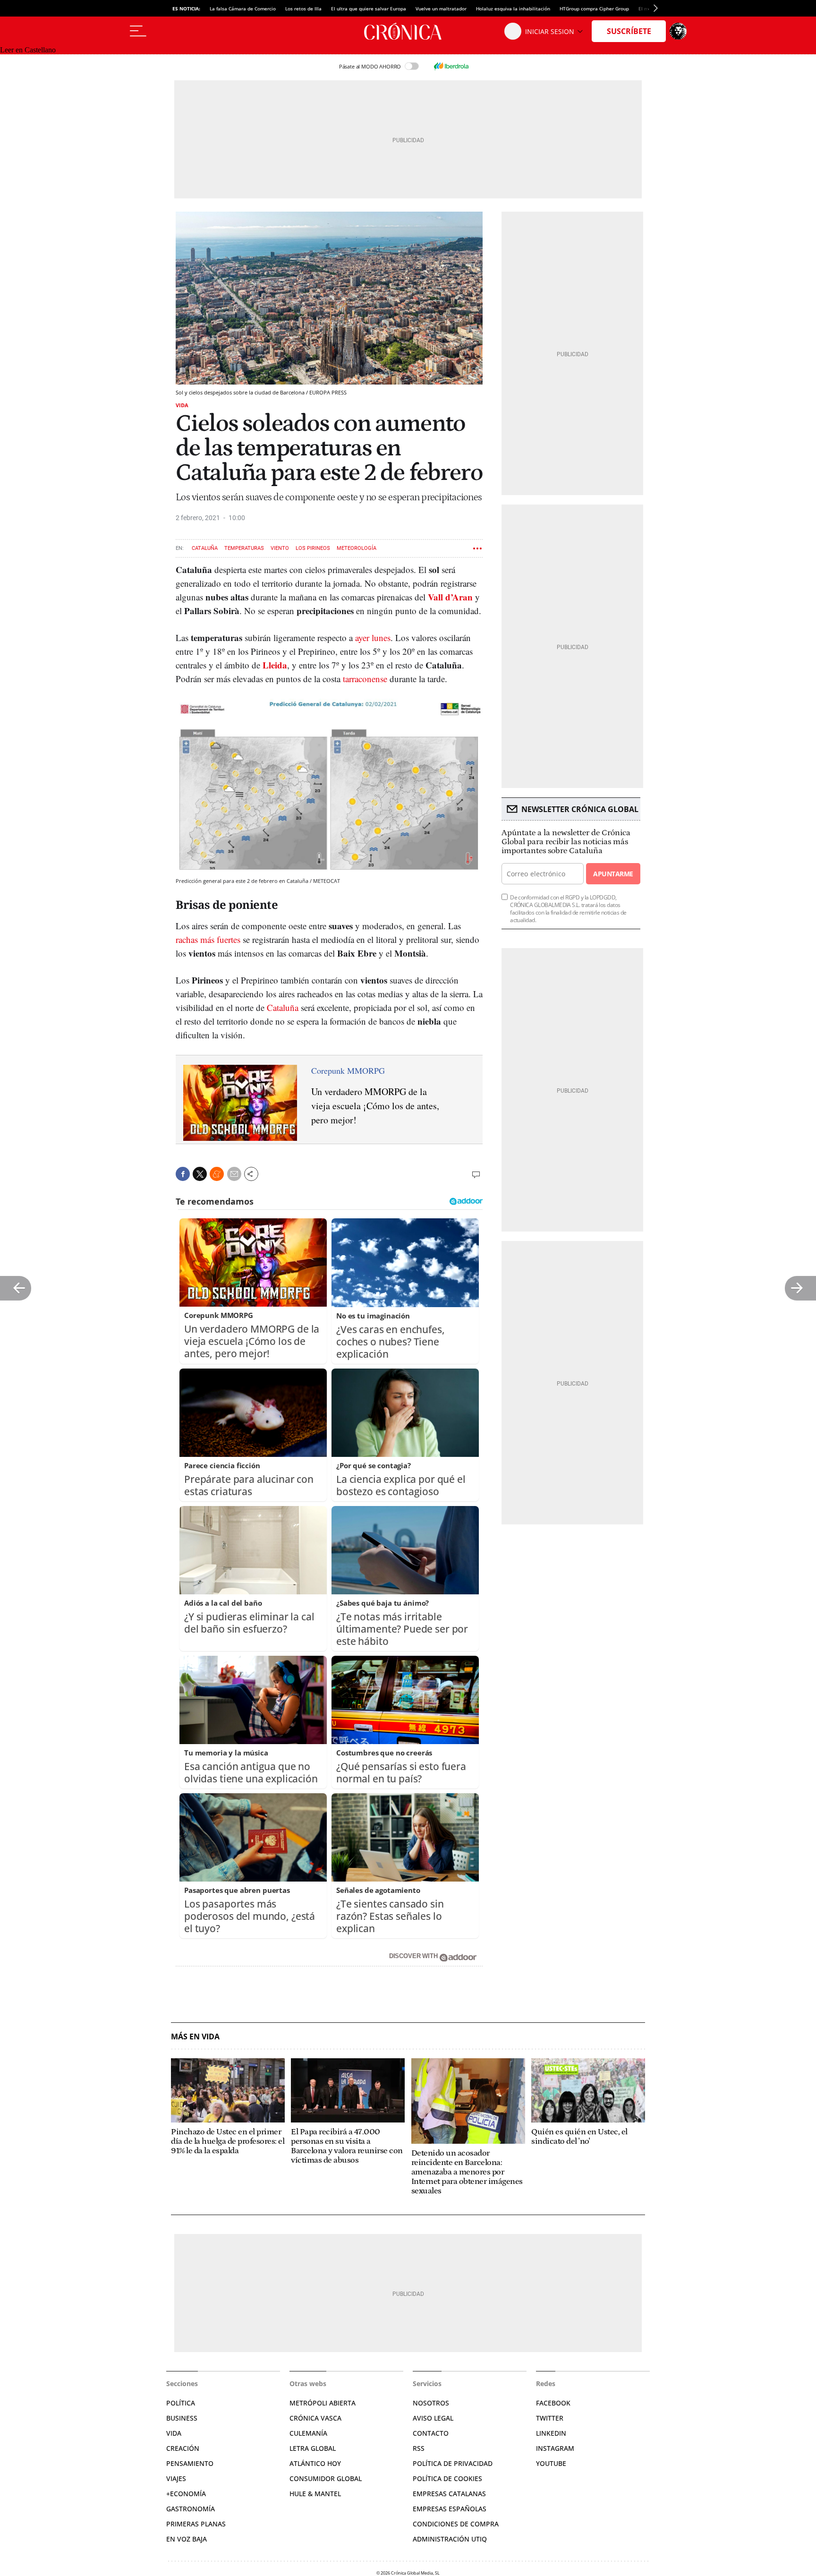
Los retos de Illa (303, 9)
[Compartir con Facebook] (183, 1174)
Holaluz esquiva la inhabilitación (513, 9)
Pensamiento (190, 2463)
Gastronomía (191, 2509)
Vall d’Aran (450, 597)
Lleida (275, 665)
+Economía (186, 2494)
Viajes (176, 2478)
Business (182, 2418)
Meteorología (357, 548)
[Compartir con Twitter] (200, 1174)
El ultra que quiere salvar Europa (369, 9)
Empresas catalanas (449, 2494)
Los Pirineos (313, 548)
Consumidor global (326, 2478)
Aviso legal (433, 2418)
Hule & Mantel (315, 2494)
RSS (419, 2448)
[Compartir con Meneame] (217, 1174)
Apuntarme (613, 874)
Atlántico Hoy (315, 2463)
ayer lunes (373, 638)
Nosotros (431, 2403)
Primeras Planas (196, 2524)
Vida (182, 405)
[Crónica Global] (408, 31)
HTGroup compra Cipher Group (594, 9)
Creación (183, 2448)
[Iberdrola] (451, 66)
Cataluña (205, 548)
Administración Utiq (450, 2539)
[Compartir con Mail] (234, 1174)
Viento (280, 548)
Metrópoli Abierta (323, 2403)
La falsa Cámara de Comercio (243, 9)
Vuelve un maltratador (441, 9)
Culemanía (308, 2433)
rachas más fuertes (208, 939)
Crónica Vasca (315, 2418)
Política (181, 2403)
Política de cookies (447, 2478)
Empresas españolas (450, 2509)
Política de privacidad (453, 2463)
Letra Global (313, 2448)
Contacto (431, 2433)
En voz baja (187, 2539)
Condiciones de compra (456, 2524)
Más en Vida (195, 2037)
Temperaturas (244, 548)
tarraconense (365, 679)
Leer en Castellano (28, 50)
